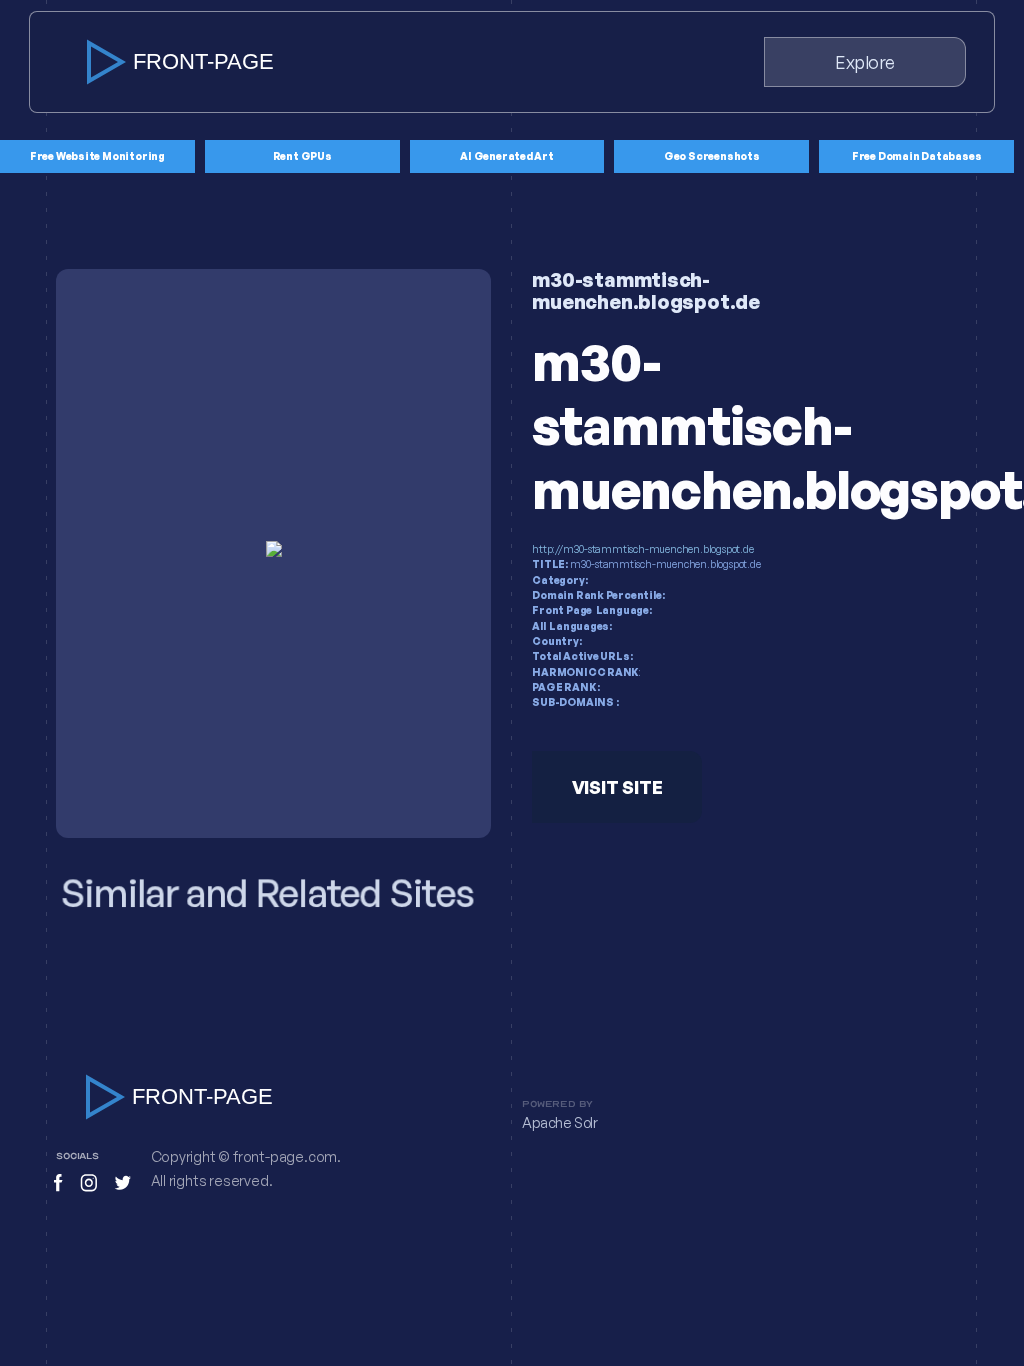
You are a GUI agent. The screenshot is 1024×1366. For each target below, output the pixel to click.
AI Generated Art (507, 156)
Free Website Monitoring (97, 156)
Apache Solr (560, 1123)
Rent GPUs (302, 156)
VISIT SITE (617, 787)
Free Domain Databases (917, 156)
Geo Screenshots (712, 156)
